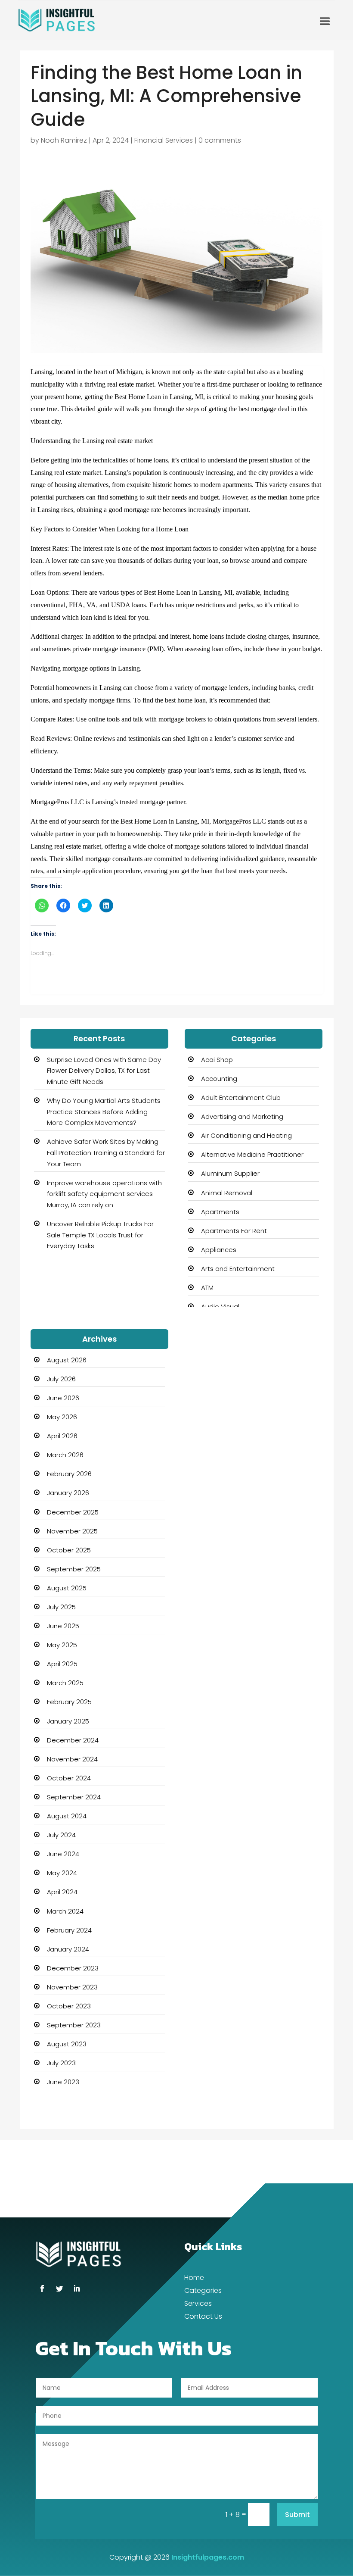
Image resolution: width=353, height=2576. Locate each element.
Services (198, 2304)
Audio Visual (220, 1307)
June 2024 (63, 1854)
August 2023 (67, 2044)
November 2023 (72, 1987)
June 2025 (63, 1626)
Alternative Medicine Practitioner (252, 1154)
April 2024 (62, 1892)
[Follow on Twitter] (59, 2289)
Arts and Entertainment (238, 1269)
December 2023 (73, 1968)
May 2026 (62, 1417)
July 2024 (61, 1835)
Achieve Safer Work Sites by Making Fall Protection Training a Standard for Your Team (106, 1152)
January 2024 (68, 1949)
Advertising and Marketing (242, 1116)
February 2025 (69, 1702)
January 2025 (68, 1721)
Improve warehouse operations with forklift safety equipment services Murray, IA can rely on (104, 1194)
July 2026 (61, 1379)
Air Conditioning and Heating (246, 1135)
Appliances (219, 1250)
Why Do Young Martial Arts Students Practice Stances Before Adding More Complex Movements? (104, 1112)
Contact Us (203, 2317)
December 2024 (73, 1740)
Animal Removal (227, 1193)
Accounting (219, 1079)
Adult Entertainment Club (241, 1098)
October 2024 (69, 1778)
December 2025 (73, 1512)
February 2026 (69, 1474)
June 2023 (63, 2082)
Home (194, 2279)
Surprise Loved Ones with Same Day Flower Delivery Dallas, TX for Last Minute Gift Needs (104, 1071)
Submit (297, 2515)
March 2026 (65, 1455)
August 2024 (67, 1816)
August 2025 (67, 1588)
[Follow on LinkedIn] (77, 2289)
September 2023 (74, 2025)
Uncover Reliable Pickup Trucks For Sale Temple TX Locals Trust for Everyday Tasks (100, 1235)
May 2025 (62, 1645)
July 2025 (61, 1607)
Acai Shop (217, 1060)
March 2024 (65, 1911)
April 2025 (62, 1664)
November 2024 (72, 1759)
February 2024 (69, 1930)
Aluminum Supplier (230, 1173)
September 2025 (74, 1569)
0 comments (220, 140)
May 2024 (62, 1873)
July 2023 (61, 2063)
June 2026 (63, 1398)
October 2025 (69, 1550)
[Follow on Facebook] (42, 2289)
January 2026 (68, 1493)
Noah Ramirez (64, 140)
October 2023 (69, 2006)
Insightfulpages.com (208, 2557)
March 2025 (65, 1683)
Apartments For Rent (234, 1231)
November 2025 (72, 1531)
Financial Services (164, 140)
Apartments (220, 1212)
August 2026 (67, 1360)
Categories (203, 2292)
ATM (207, 1288)
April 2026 (62, 1436)
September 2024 (74, 1797)
